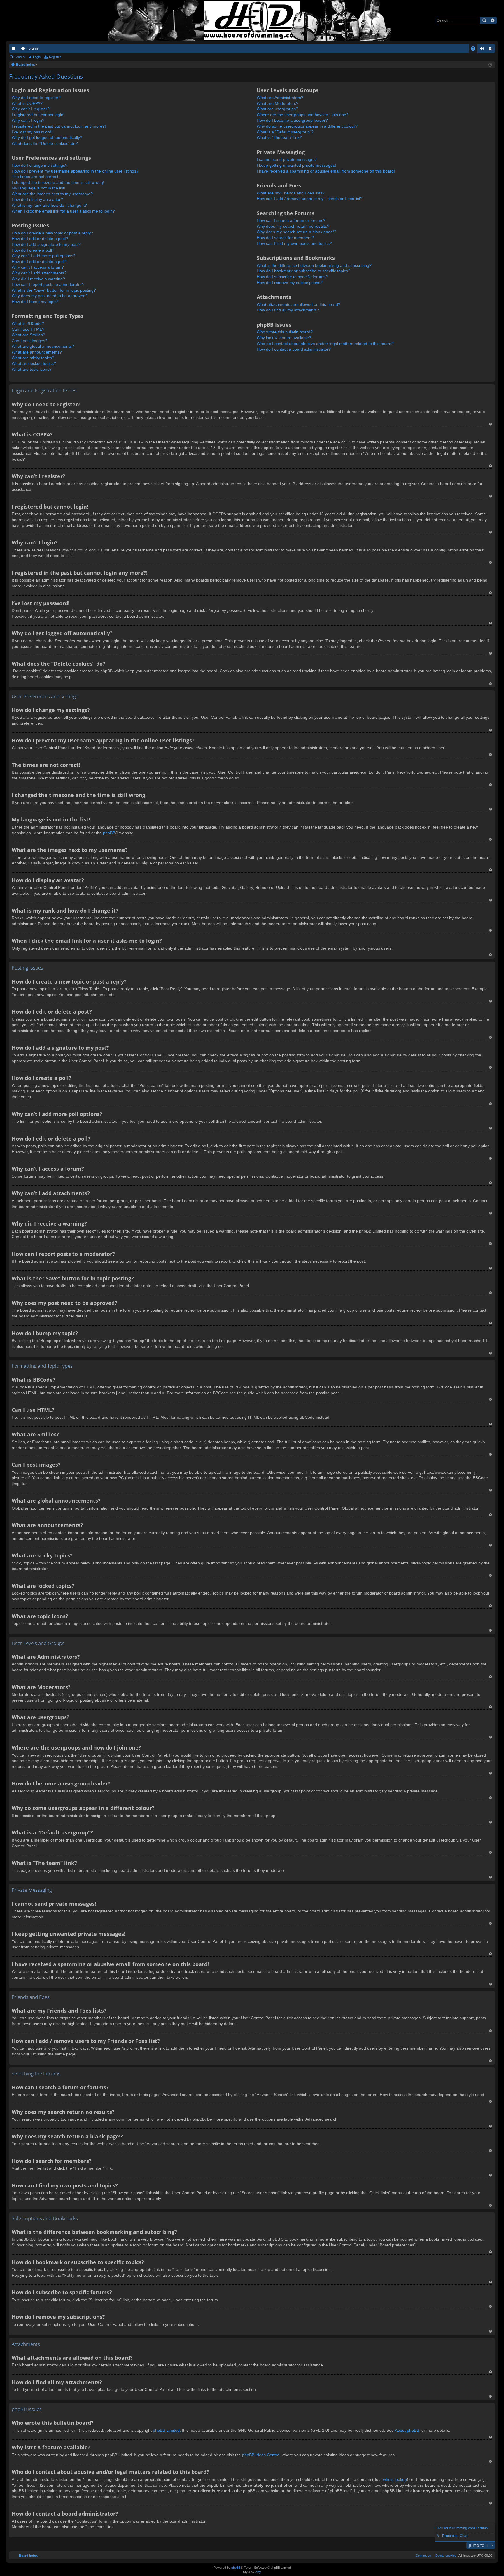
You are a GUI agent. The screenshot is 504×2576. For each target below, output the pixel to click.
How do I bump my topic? (35, 302)
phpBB (109, 833)
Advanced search (492, 20)
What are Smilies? (28, 335)
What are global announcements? (43, 346)
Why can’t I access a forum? (38, 267)
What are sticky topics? (33, 358)
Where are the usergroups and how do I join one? (303, 115)
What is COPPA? (27, 103)
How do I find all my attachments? (288, 310)
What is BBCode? (28, 323)
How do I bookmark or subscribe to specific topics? (303, 271)
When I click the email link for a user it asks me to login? (63, 211)
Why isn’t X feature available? (284, 338)
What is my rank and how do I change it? (49, 205)
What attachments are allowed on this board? (299, 304)
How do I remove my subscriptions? (290, 283)
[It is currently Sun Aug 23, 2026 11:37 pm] (490, 65)
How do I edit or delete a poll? (39, 262)
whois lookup (395, 2479)
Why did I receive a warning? (38, 279)
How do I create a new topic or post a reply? (52, 233)
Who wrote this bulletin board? (285, 332)
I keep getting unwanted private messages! (296, 165)
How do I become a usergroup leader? (292, 120)
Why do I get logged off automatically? (47, 137)
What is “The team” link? (279, 137)
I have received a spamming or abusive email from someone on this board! (326, 171)
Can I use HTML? (28, 329)
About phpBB (407, 2430)
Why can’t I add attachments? (39, 273)
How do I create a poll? (33, 250)
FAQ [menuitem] (475, 50)
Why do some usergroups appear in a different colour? (307, 126)
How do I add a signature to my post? (46, 244)
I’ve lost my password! (32, 132)
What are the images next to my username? (52, 194)
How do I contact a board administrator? (294, 349)
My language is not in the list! (38, 188)
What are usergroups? (277, 109)
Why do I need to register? (36, 98)
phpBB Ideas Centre (261, 2455)
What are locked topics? (34, 363)
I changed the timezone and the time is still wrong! (58, 182)
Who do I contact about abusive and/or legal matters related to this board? (325, 344)
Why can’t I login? (28, 120)
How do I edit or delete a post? (40, 239)
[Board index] (252, 20)
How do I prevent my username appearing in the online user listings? (75, 171)
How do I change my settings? (40, 165)
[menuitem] (445, 2556)
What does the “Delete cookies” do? (45, 143)
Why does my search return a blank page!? (296, 232)
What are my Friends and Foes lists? (291, 193)
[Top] (490, 424)
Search (484, 20)
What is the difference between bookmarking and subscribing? (314, 265)
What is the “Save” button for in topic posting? (54, 290)
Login (37, 57)
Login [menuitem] (483, 50)
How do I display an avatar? (37, 199)
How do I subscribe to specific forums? (292, 277)
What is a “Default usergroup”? (285, 132)
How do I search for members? (285, 238)
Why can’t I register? (31, 109)
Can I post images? (30, 341)
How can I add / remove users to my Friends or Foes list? (310, 199)
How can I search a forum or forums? (291, 220)
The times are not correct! (36, 177)
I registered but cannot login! (38, 115)
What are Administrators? (280, 98)
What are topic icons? (32, 369)
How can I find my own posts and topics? (294, 243)
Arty (258, 2572)
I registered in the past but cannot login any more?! (59, 126)
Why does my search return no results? (293, 226)
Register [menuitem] (492, 50)
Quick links (15, 50)
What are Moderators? (278, 103)
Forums (33, 48)
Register (55, 57)
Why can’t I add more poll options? (44, 256)
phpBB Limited (166, 2430)
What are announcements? (37, 352)
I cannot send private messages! (287, 159)
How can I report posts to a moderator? (48, 284)
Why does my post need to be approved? (50, 296)
